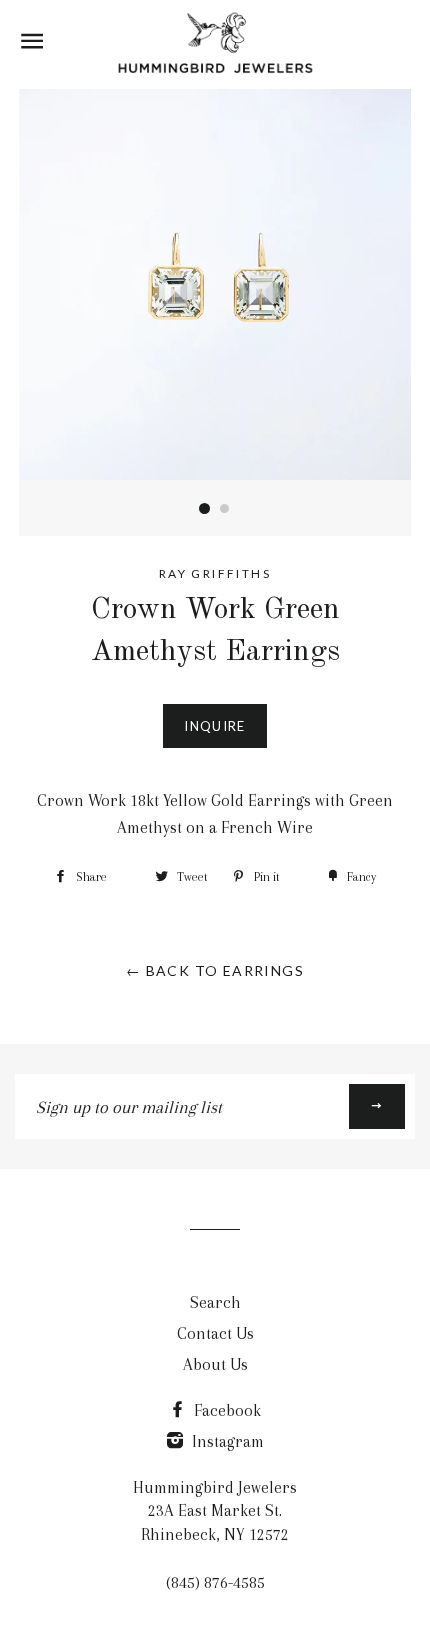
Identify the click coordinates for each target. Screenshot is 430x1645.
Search (215, 1302)
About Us (215, 1364)
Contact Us (215, 1333)
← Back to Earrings (215, 970)
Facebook (225, 1410)
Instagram (226, 1441)
